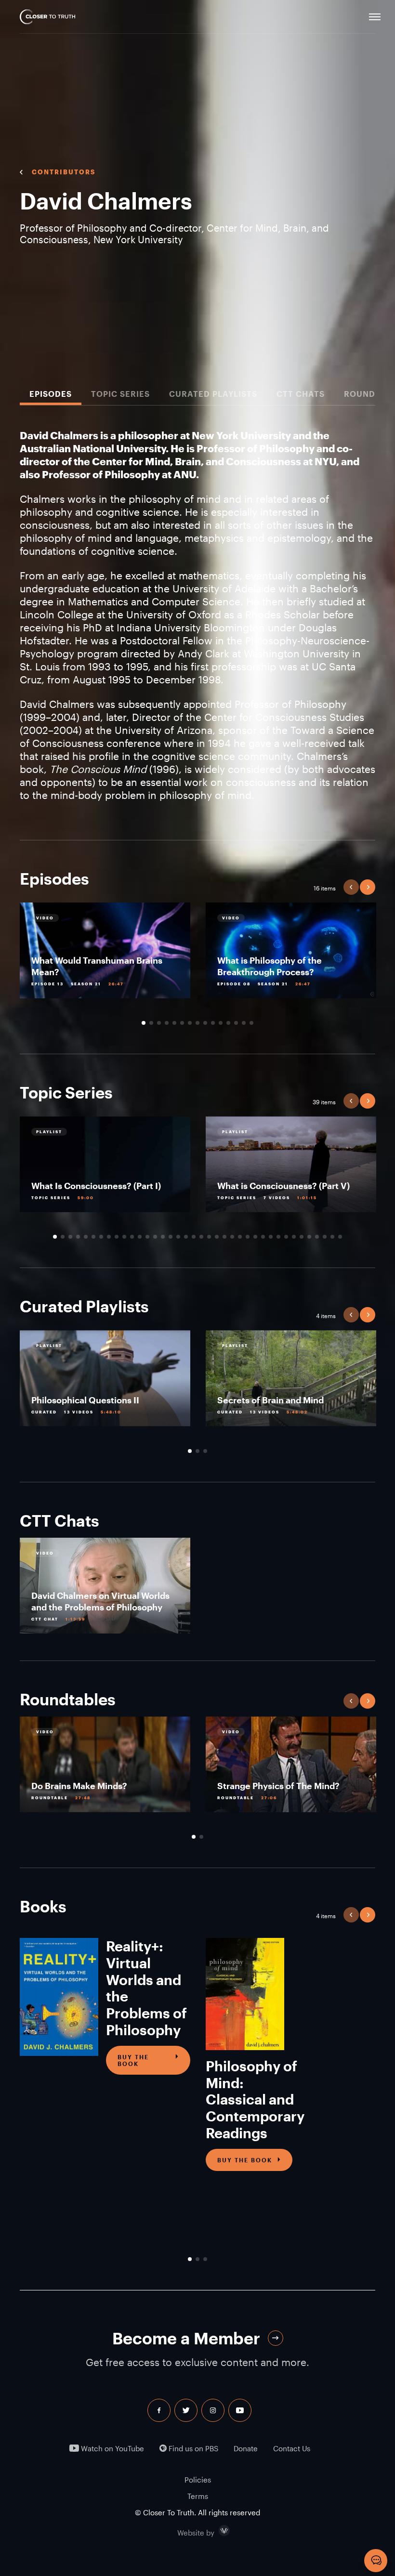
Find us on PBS (192, 2449)
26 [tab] (248, 1237)
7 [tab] (190, 1023)
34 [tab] (309, 1237)
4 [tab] (167, 1023)
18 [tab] (186, 1237)
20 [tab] (201, 1237)
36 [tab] (325, 1237)
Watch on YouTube (112, 2449)
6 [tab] (182, 1023)
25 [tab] (240, 1237)
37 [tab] (332, 1237)
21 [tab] (209, 1237)
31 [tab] (286, 1237)
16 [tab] (171, 1237)
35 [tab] (317, 1237)
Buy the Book (133, 2060)
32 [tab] (294, 1237)
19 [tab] (194, 1237)
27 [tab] (255, 1237)
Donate (246, 2449)
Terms (198, 2496)
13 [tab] (236, 1023)
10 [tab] (213, 1023)
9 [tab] (205, 1023)
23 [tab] (224, 1237)
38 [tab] (340, 1237)
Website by (216, 2531)
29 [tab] (271, 1237)
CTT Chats (301, 394)
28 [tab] (263, 1237)
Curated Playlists (213, 394)
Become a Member (186, 2338)
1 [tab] (144, 1023)
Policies (198, 2480)
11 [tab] (221, 1023)
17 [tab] (178, 1237)
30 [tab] (278, 1237)
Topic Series (120, 394)
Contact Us (292, 2449)
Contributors (64, 172)
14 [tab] (244, 1023)
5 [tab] (174, 1023)
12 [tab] (228, 1023)
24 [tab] (232, 1237)
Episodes (51, 394)
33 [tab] (302, 1237)
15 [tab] (251, 1023)
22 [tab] (217, 1237)
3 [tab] (159, 1023)
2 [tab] (151, 1023)
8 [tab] (197, 1023)
